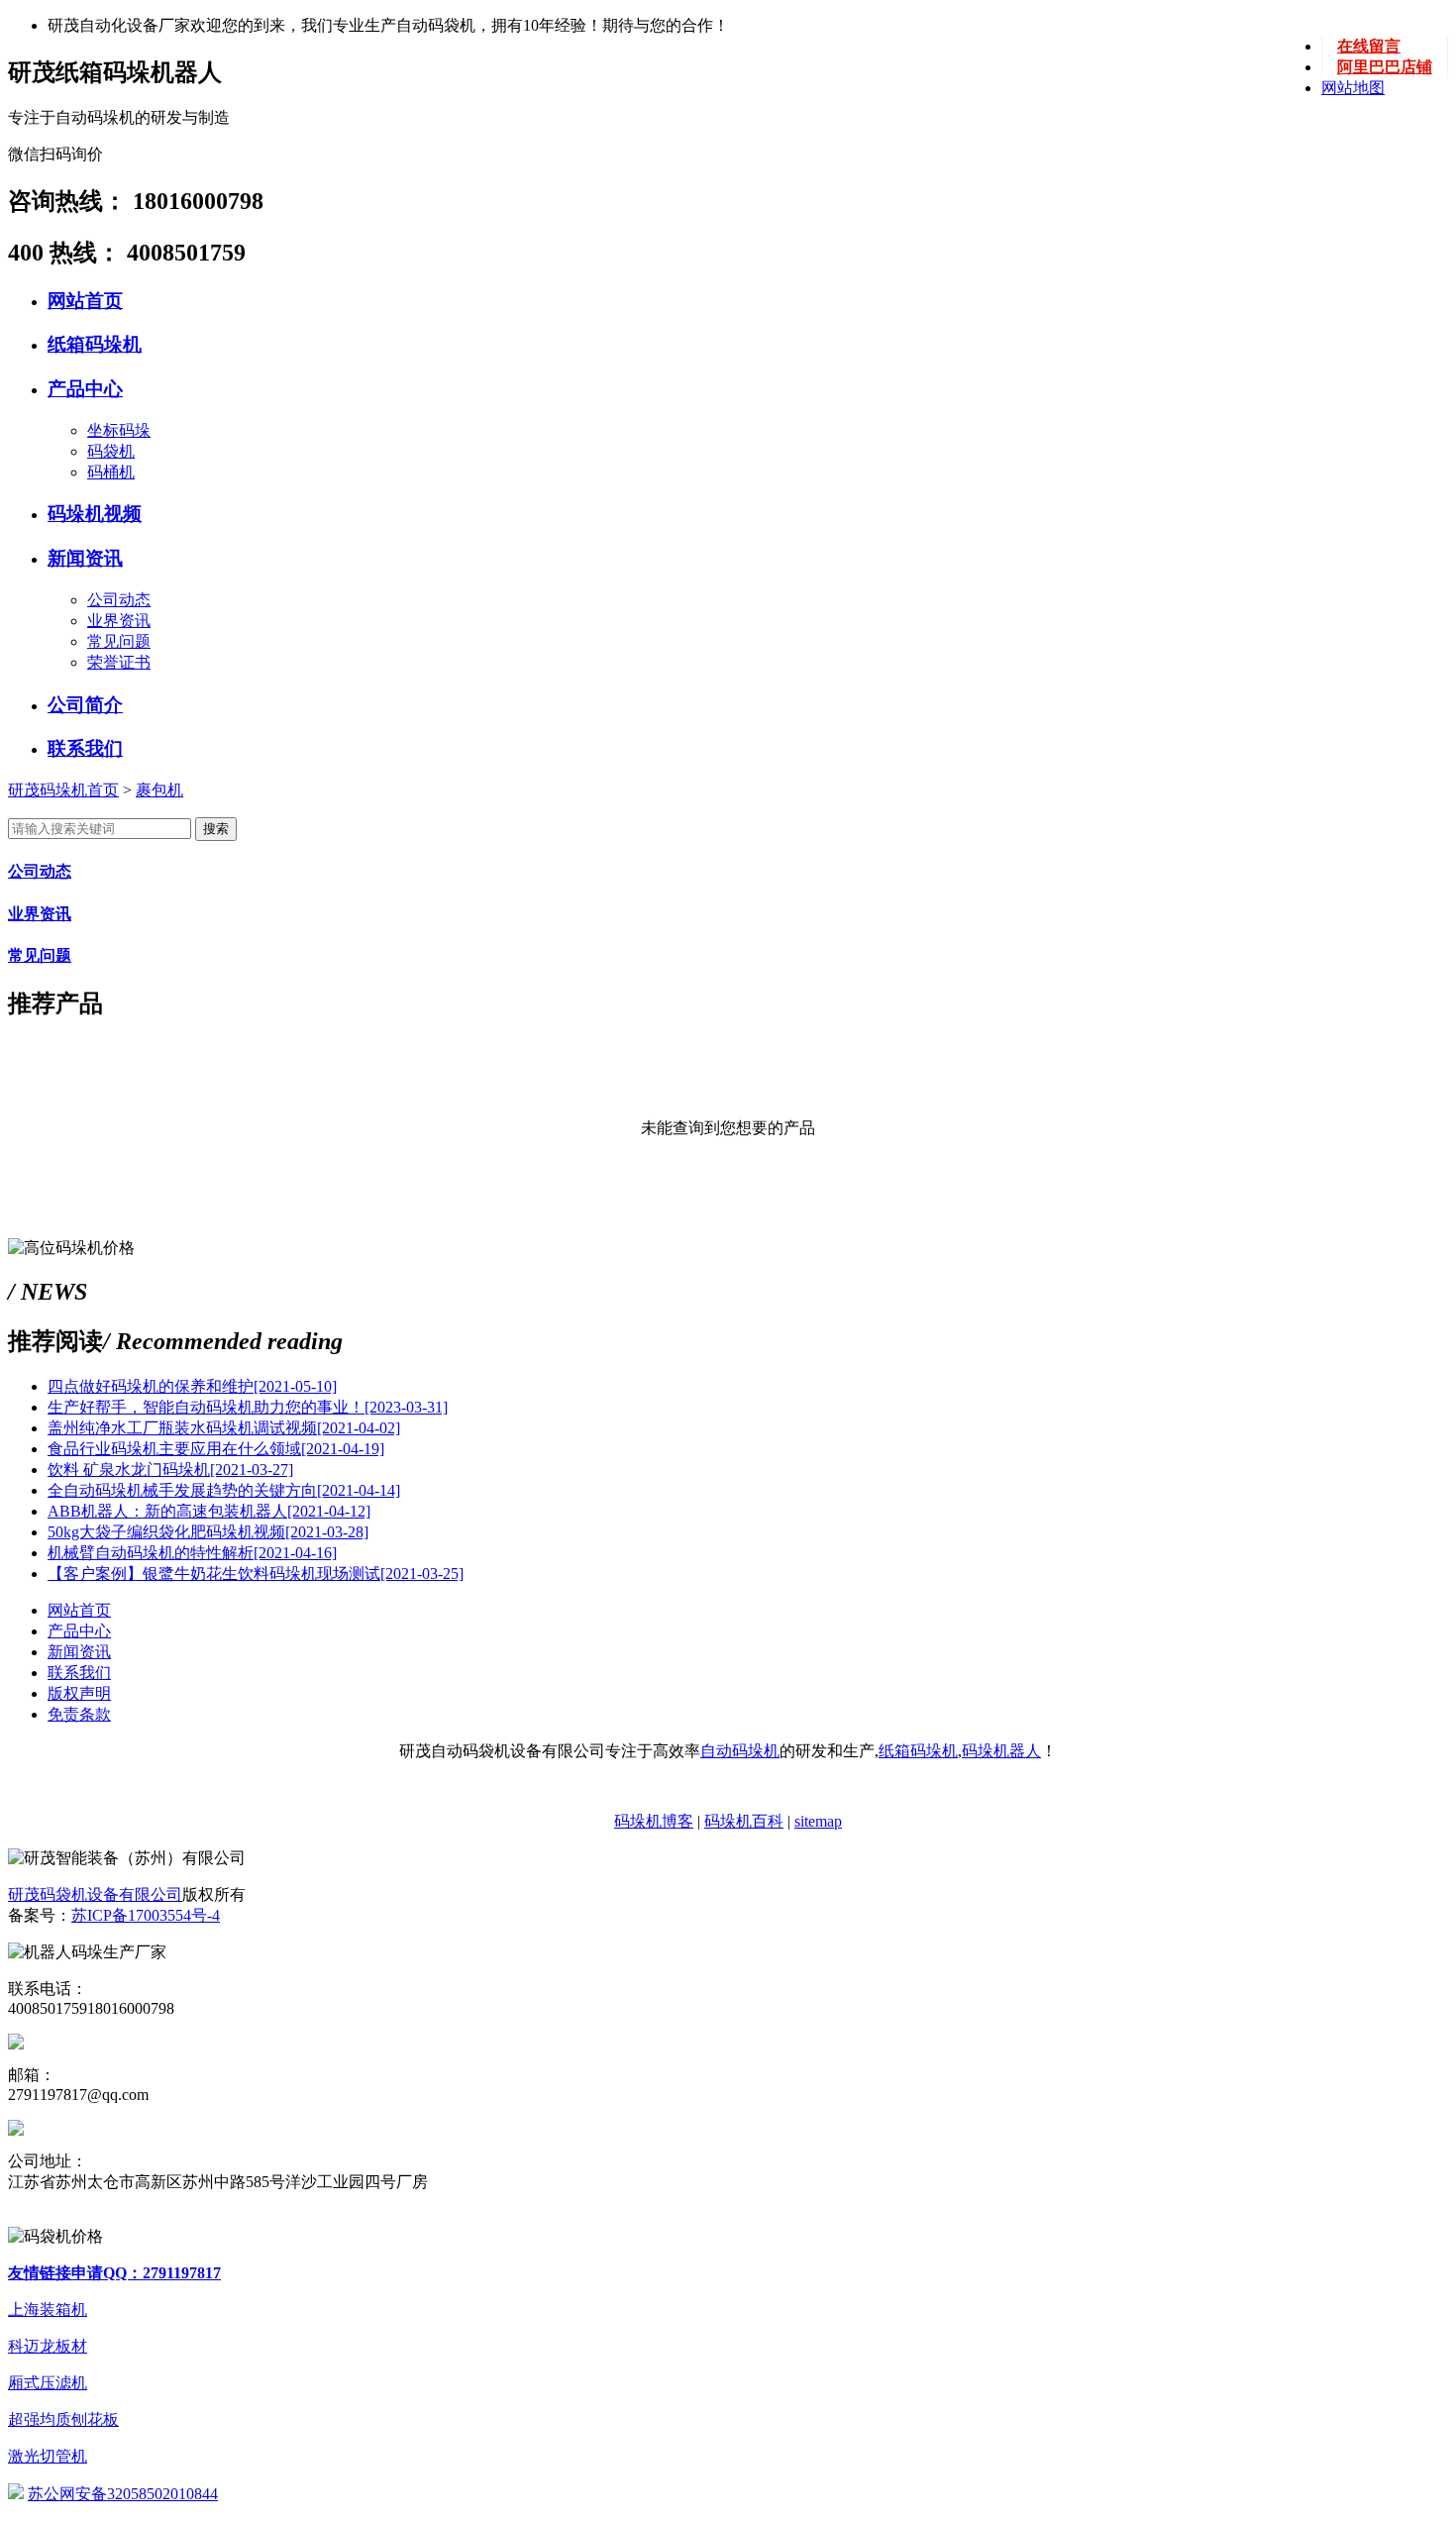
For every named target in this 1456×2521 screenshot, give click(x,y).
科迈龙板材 (48, 2346)
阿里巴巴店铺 (1385, 67)
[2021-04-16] (192, 1553)
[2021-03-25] (256, 1574)
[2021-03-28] (208, 1532)
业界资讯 (119, 621)
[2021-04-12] (209, 1511)
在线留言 (1369, 46)
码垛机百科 (744, 1821)
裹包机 (159, 790)
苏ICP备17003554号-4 (146, 1915)
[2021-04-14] (224, 1490)
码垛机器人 (1001, 1751)
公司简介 (85, 705)
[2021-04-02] (224, 1428)
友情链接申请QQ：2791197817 (114, 2273)
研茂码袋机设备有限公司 (95, 1894)
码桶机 (111, 472)
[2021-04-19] (216, 1449)
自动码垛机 (740, 1751)
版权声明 (79, 1693)
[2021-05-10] (192, 1386)
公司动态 (119, 600)
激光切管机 (48, 2456)
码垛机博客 (654, 1821)
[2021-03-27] (170, 1470)
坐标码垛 (119, 430)
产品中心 (85, 389)
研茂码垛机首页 (63, 790)
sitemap (818, 1821)
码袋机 (111, 451)
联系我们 (85, 748)
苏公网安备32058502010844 (123, 2494)
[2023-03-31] (248, 1407)
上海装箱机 (48, 2310)
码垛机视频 (95, 514)
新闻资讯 (85, 558)
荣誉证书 (119, 662)
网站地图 (1353, 88)
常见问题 (119, 641)
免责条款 (79, 1714)
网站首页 (85, 301)
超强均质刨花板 (63, 2419)
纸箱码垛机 (95, 344)
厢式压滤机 (48, 2383)
